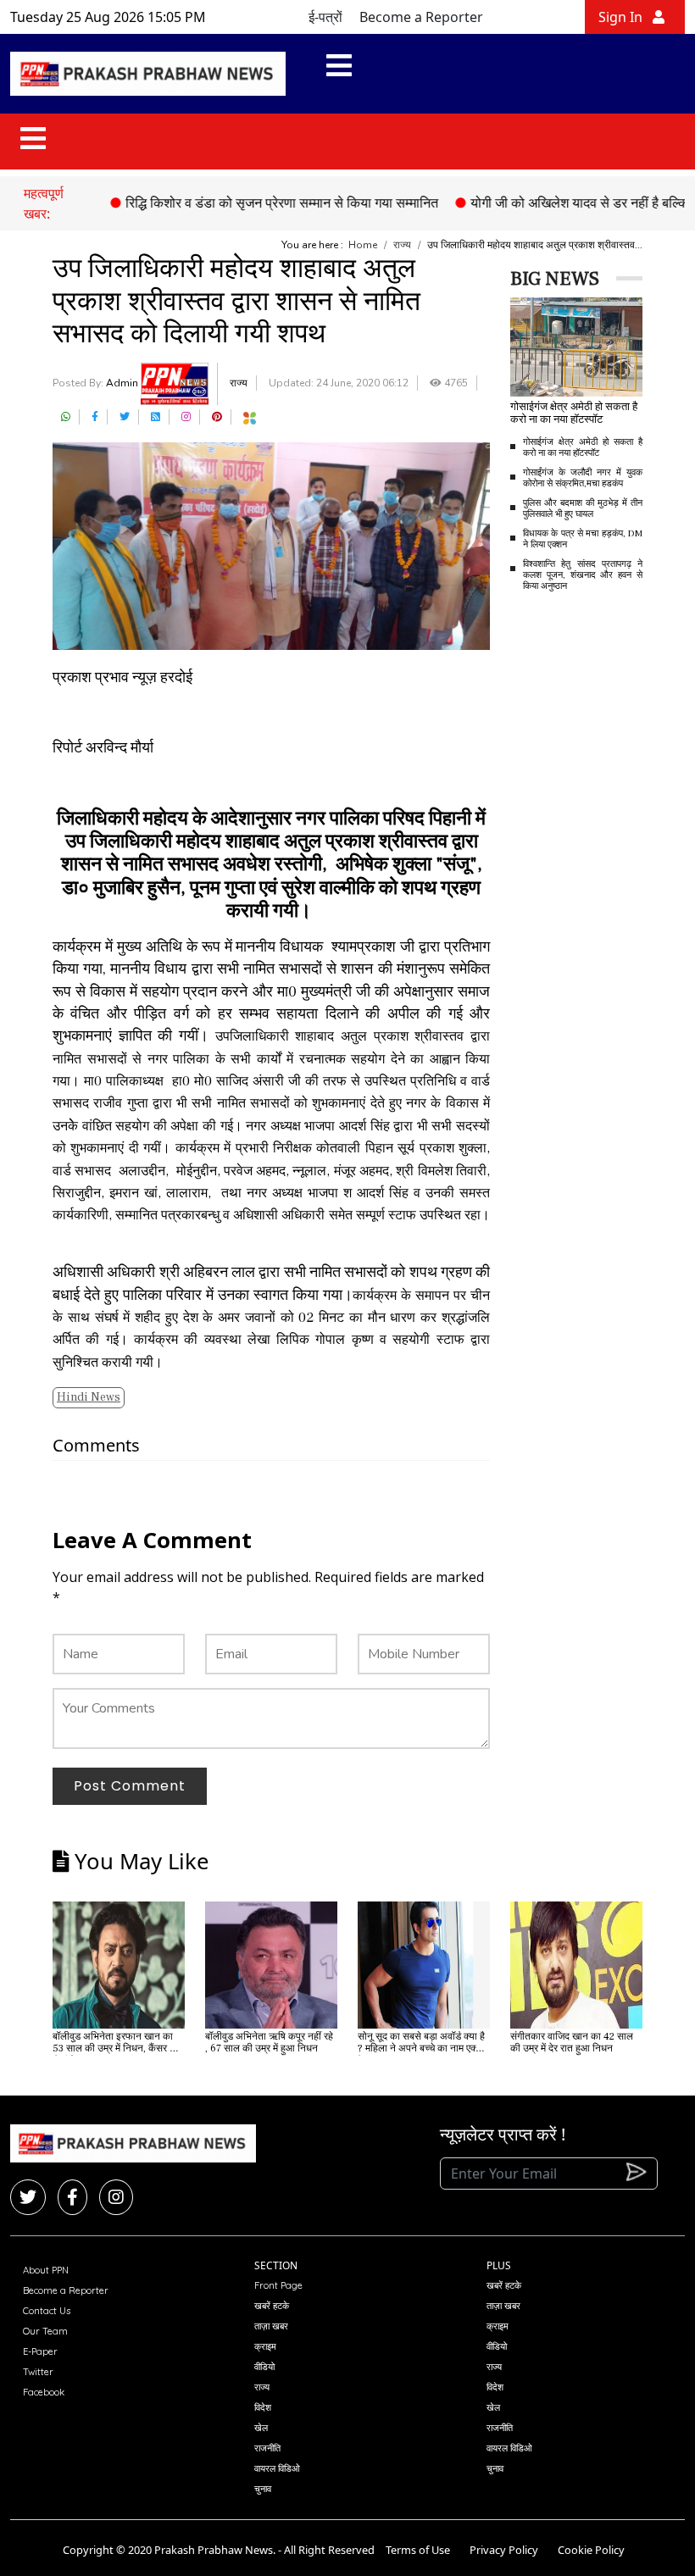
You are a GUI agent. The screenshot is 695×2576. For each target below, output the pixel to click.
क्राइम (265, 2346)
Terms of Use (418, 2550)
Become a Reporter (421, 17)
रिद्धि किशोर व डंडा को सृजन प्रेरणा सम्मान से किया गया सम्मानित (249, 203)
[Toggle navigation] (339, 74)
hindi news (89, 1397)
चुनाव (263, 2489)
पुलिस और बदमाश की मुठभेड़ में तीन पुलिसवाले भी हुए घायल (583, 508)
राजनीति (267, 2448)
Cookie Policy (591, 2550)
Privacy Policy (504, 2550)
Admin (123, 383)
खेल (261, 2428)
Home (363, 245)
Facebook (44, 2392)
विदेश (263, 2407)
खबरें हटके (272, 2306)
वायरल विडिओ (277, 2468)
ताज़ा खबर (271, 2326)
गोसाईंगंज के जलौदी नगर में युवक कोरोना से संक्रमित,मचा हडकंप (583, 478)
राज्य (402, 245)
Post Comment (130, 1786)
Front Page (278, 2285)
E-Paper (40, 2351)
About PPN (46, 2270)
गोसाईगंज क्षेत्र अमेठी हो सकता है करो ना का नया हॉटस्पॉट (583, 447)
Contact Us (47, 2311)
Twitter (38, 2372)
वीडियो (264, 2367)
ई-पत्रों (325, 17)
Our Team (45, 2331)
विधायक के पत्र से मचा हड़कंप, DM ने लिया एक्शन (583, 539)
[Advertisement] (603, 702)
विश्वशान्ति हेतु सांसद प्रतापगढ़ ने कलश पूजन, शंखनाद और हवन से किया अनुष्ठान (583, 575)
